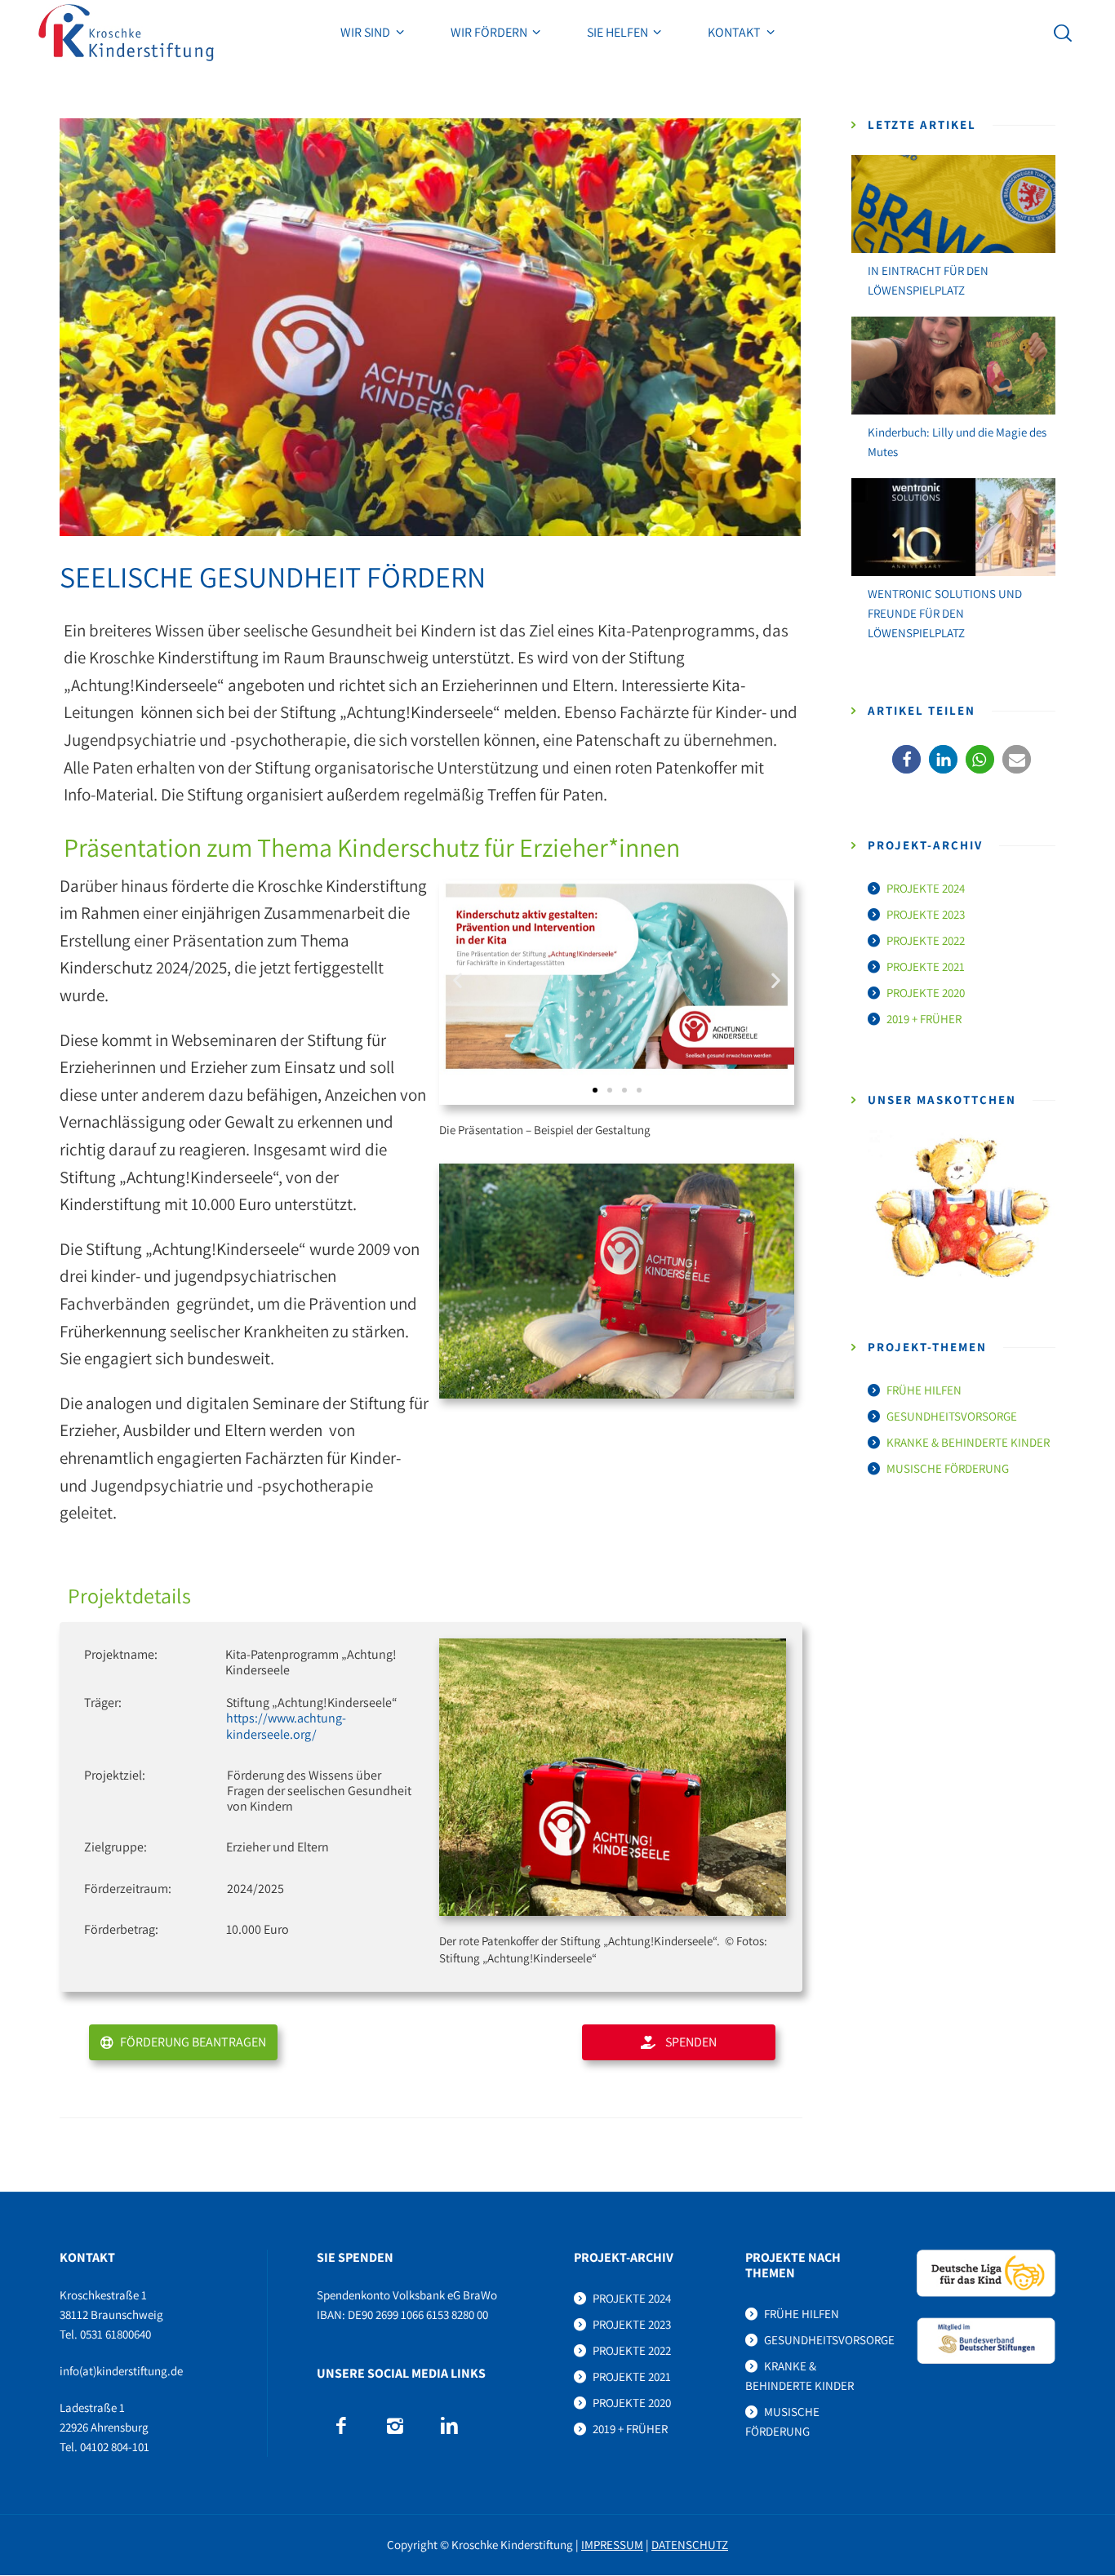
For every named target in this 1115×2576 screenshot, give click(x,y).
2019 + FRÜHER (924, 1019)
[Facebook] (340, 2426)
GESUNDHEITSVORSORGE (952, 1416)
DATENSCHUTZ (690, 2545)
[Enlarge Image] (430, 327)
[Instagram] (394, 2426)
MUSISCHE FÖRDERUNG (948, 1468)
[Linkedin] (449, 2426)
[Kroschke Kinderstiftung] (126, 33)
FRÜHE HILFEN (924, 1390)
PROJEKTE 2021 (926, 967)
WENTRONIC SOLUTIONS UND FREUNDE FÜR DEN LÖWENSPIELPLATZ (945, 613)
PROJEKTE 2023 (926, 914)
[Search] (1063, 33)
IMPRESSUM (612, 2545)
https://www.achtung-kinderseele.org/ (286, 1726)
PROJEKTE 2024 (926, 888)
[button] (458, 980)
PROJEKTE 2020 (926, 993)
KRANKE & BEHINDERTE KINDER (968, 1442)
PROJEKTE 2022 (926, 940)
